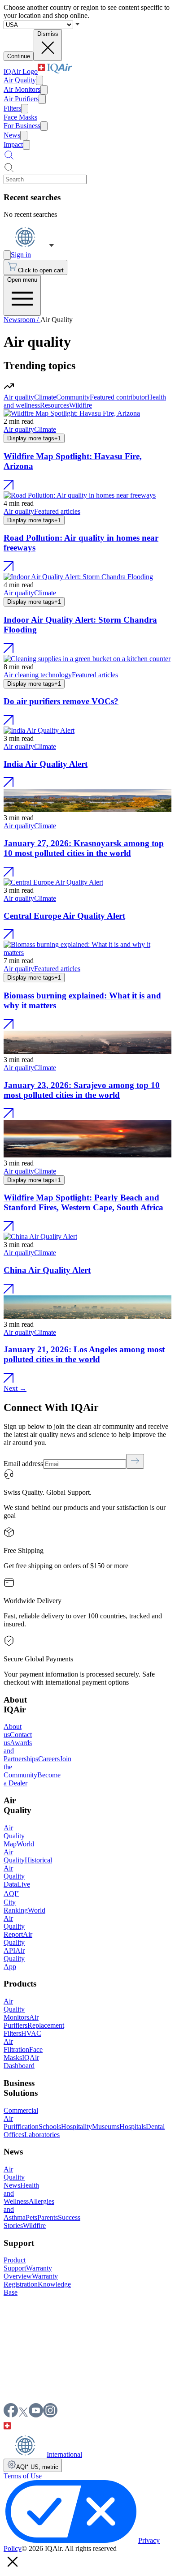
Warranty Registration (31, 2280)
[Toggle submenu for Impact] (26, 145)
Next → (15, 1388)
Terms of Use (23, 2476)
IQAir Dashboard (21, 2062)
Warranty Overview (28, 2272)
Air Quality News (14, 2177)
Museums (106, 2127)
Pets (31, 2217)
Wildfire (34, 2226)
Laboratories (42, 2135)
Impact (13, 144)
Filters (12, 108)
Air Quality (20, 80)
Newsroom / (22, 320)
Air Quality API (18, 1942)
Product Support (15, 2264)
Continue (19, 56)
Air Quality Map (14, 1836)
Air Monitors (22, 89)
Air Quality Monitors (16, 2009)
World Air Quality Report (24, 1922)
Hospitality (77, 2127)
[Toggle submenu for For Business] (44, 126)
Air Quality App (14, 1959)
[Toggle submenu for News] (24, 135)
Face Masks (20, 117)
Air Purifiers (21, 99)
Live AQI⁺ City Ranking (17, 1897)
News (12, 135)
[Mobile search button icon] (9, 158)
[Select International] (29, 246)
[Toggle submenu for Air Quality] (39, 80)
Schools (50, 2127)
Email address (23, 1464)
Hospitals (133, 2127)
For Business (22, 126)
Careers (49, 1759)
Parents (48, 2217)
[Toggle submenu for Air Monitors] (44, 90)
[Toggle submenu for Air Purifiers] (42, 99)
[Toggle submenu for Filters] (25, 109)
